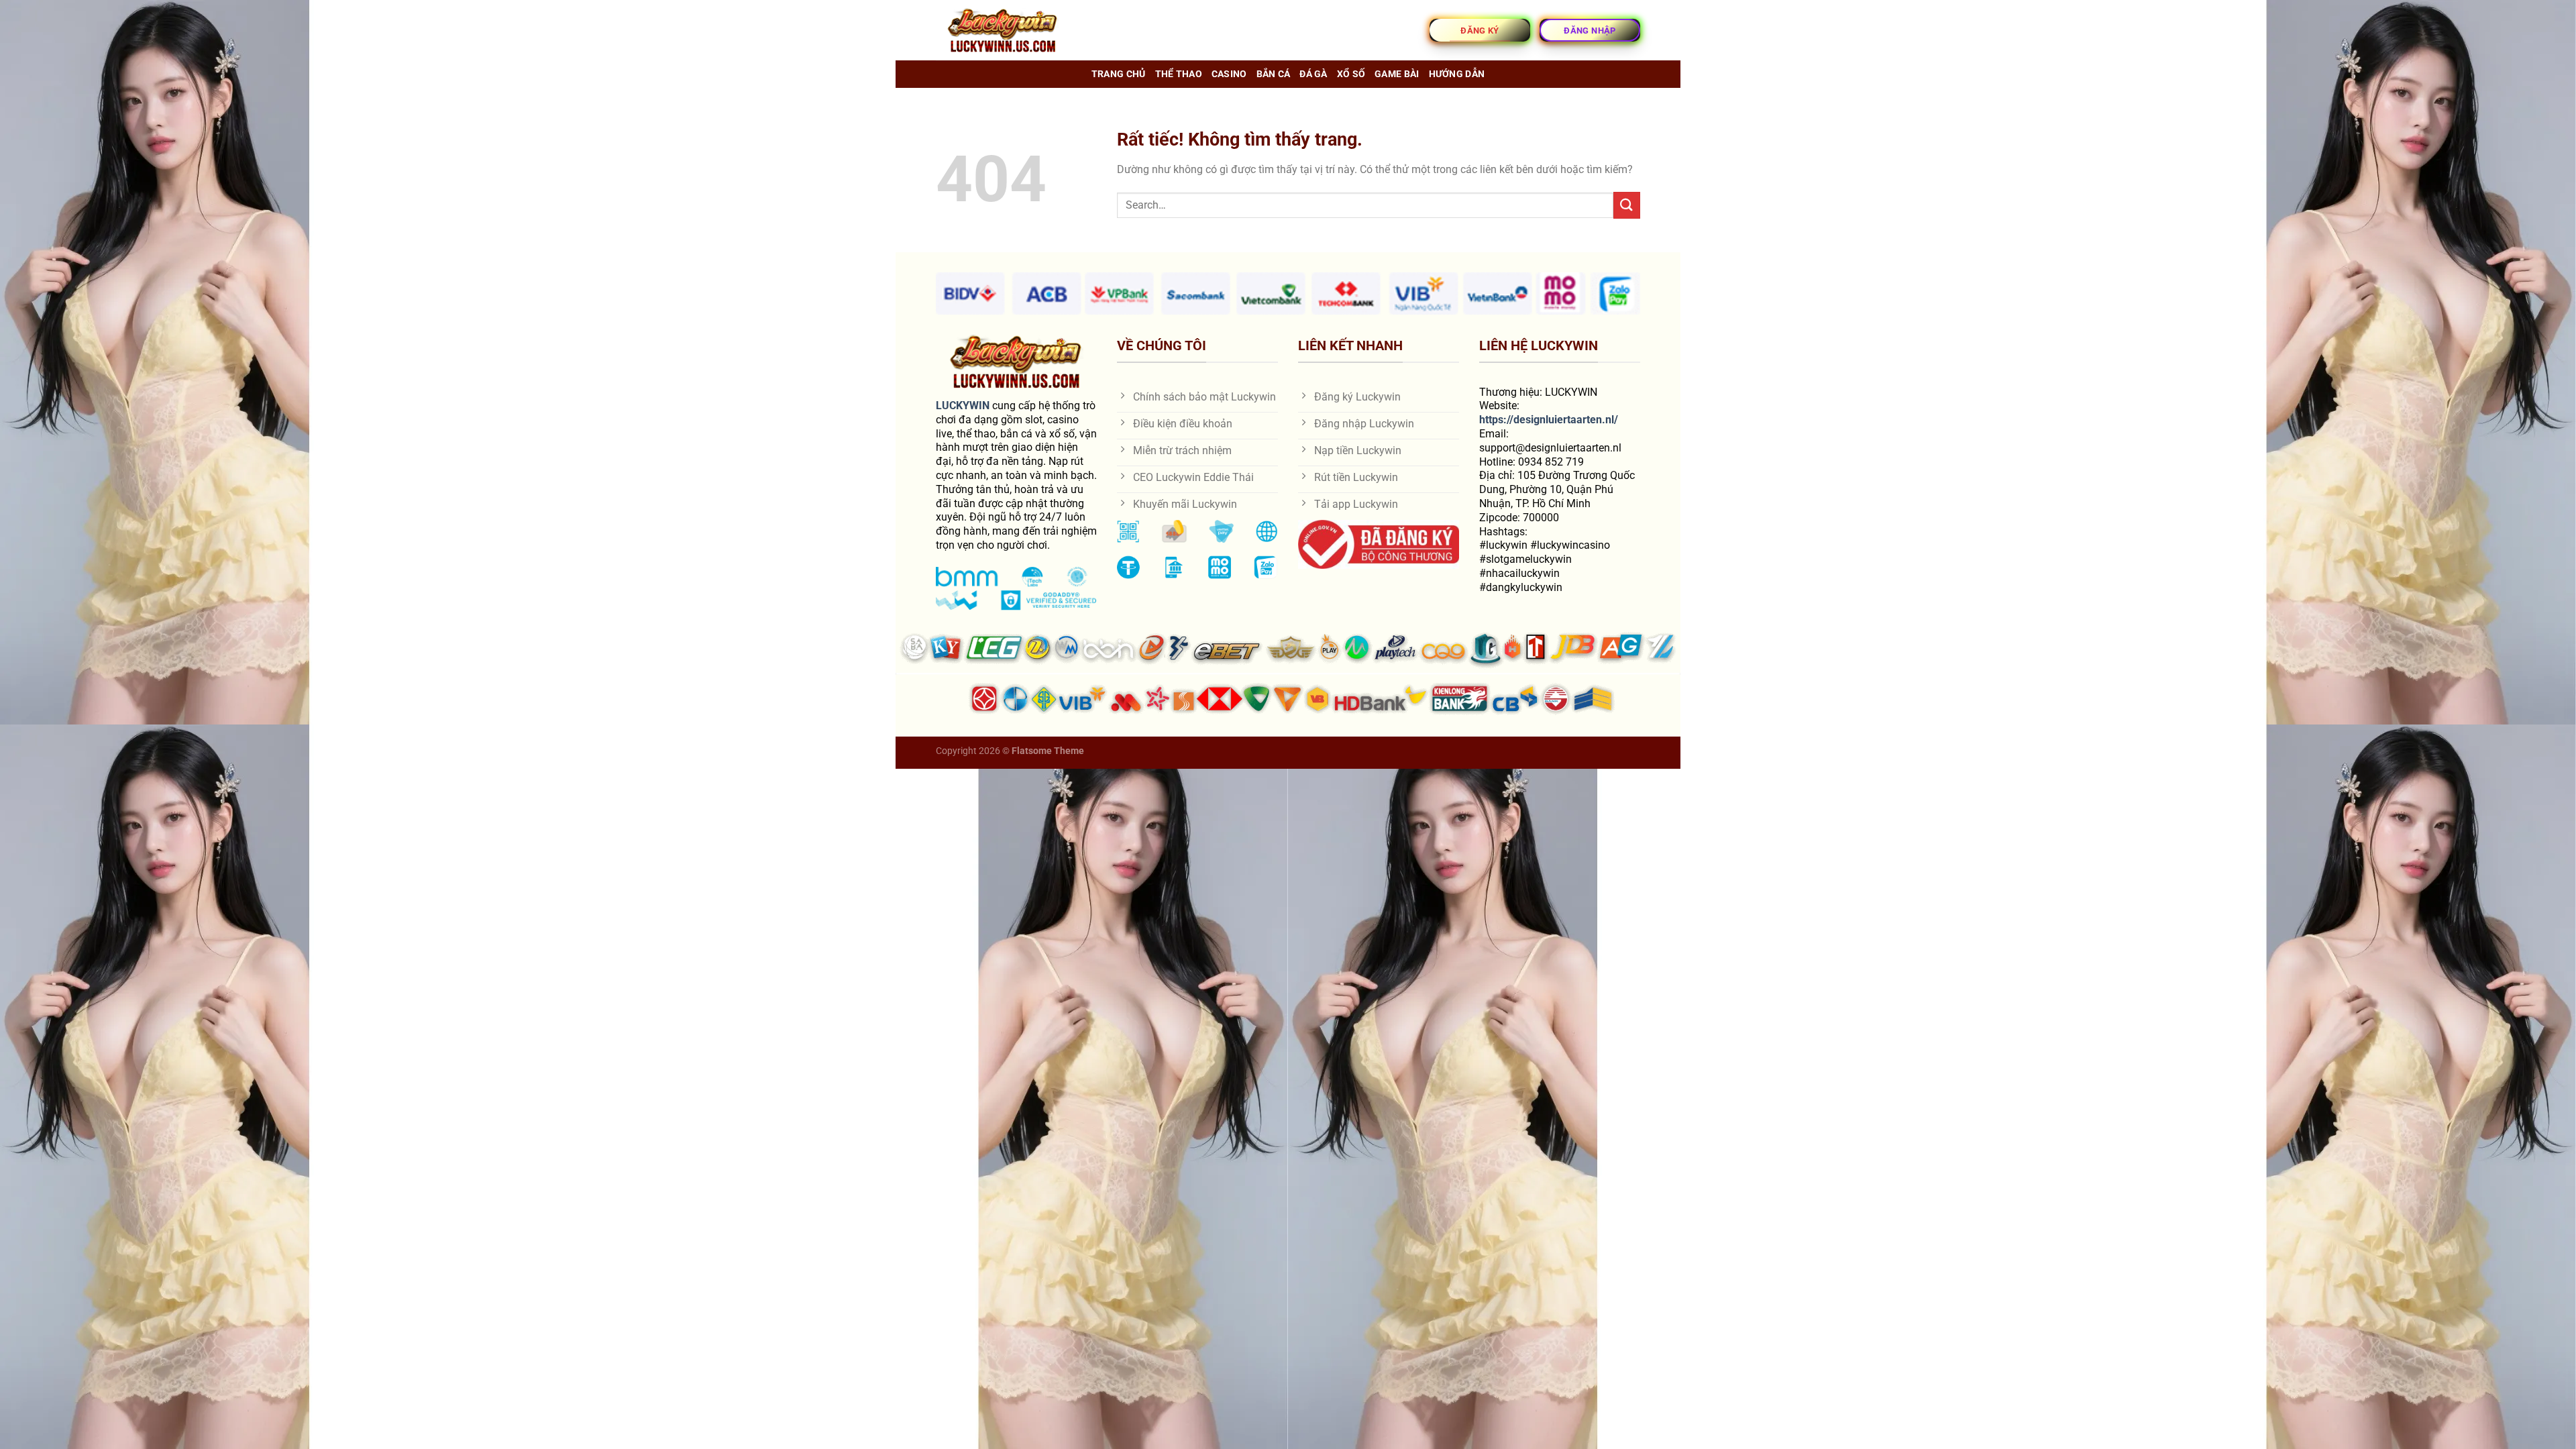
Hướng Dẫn (1457, 74)
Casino (1229, 74)
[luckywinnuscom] (1003, 31)
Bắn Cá (1274, 74)
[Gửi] (1627, 205)
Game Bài (1397, 74)
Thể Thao (1179, 74)
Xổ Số (1351, 74)
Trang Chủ (1119, 74)
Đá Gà (1313, 74)
